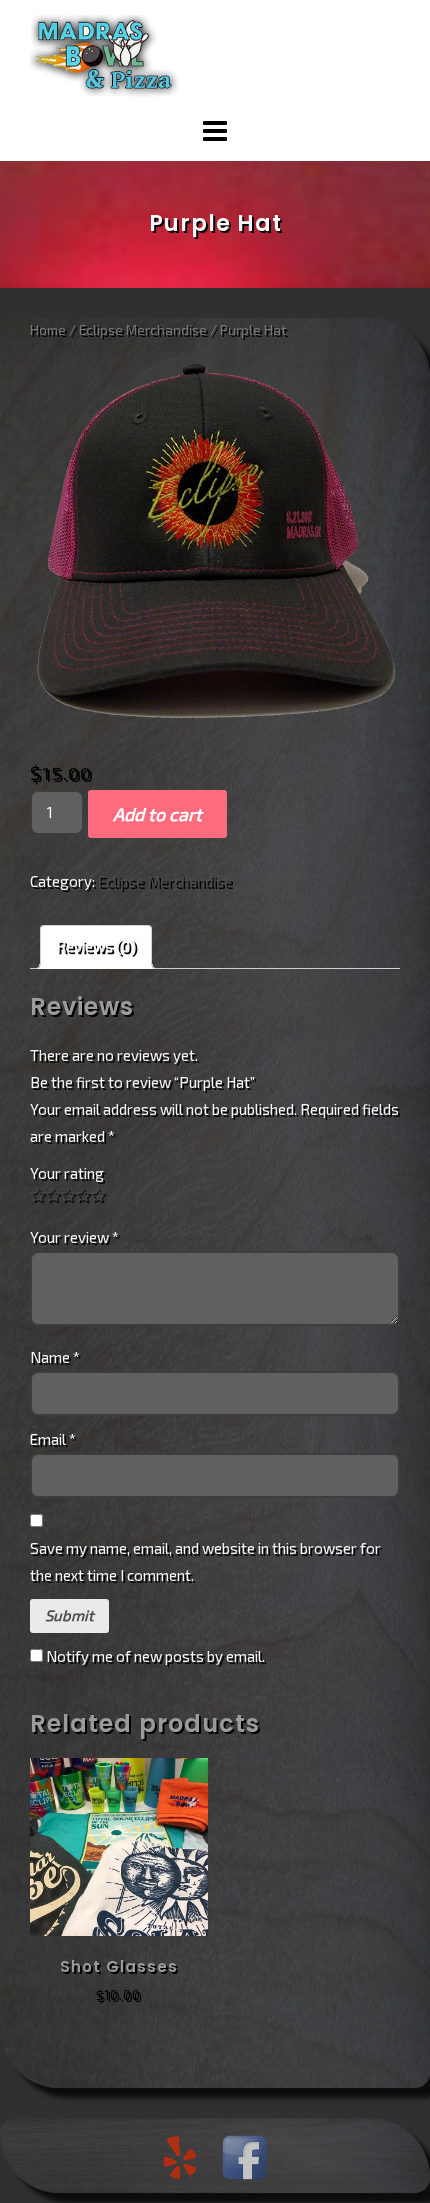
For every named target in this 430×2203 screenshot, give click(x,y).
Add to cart (157, 814)
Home (48, 329)
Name (55, 1357)
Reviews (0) (96, 946)
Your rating (67, 1173)
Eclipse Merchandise (143, 329)
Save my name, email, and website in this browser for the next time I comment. (205, 1561)
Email (53, 1439)
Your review (74, 1237)
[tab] (96, 947)
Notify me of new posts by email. (155, 1656)
